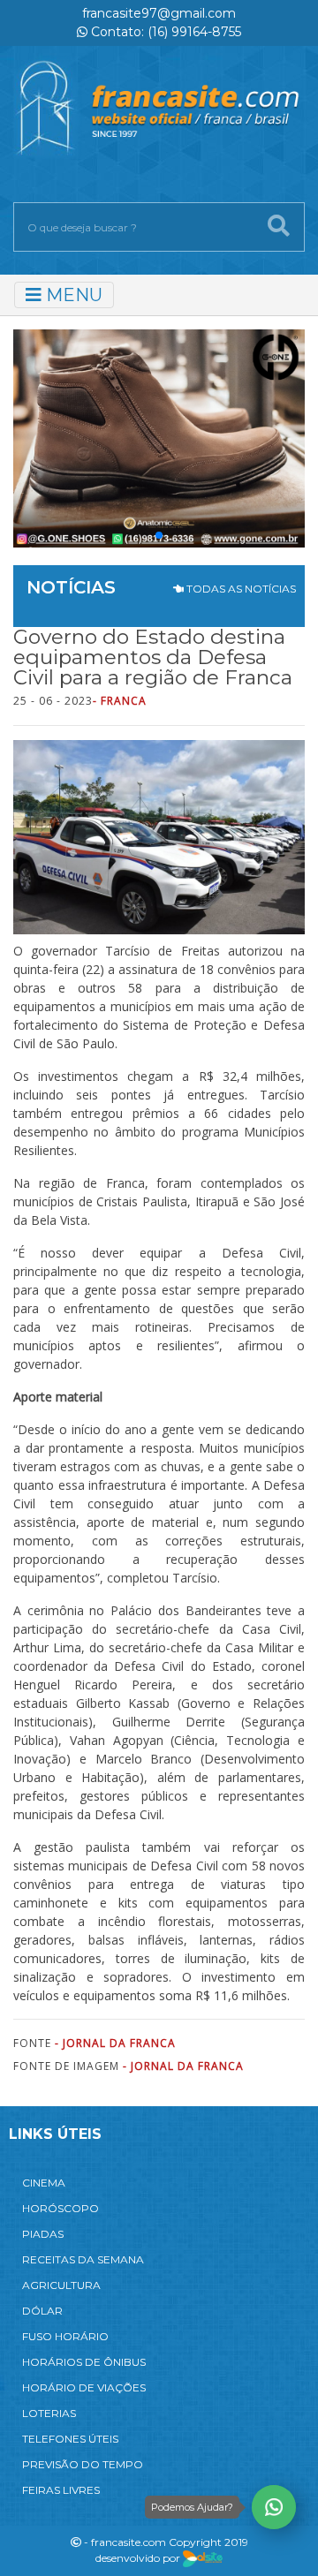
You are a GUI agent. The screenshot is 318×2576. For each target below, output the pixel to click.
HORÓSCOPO (61, 2208)
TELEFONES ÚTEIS (70, 2439)
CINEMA (44, 2183)
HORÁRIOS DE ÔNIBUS (84, 2362)
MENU (72, 295)
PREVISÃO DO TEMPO (83, 2464)
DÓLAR (42, 2311)
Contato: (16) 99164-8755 (164, 32)
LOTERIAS (49, 2413)
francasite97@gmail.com (159, 13)
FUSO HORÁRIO (65, 2336)
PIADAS (43, 2234)
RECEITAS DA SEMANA (83, 2259)
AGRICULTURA (61, 2285)
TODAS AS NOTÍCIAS (240, 589)
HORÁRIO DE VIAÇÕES (84, 2387)
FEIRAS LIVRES (61, 2490)
